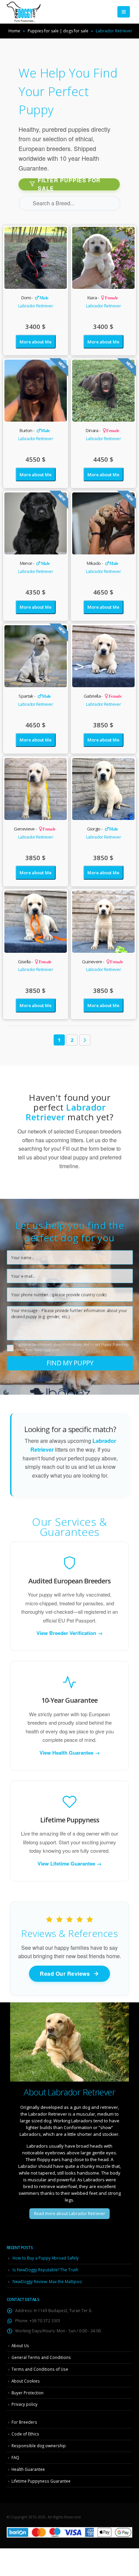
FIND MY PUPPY (70, 1363)
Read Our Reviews (65, 1974)
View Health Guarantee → (70, 1753)
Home (14, 31)
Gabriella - (103, 696)
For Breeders (24, 2422)
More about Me (35, 342)
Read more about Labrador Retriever (70, 2214)
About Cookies (26, 2381)
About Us (20, 2345)
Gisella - (35, 962)
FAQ (15, 2457)
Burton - (35, 430)
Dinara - (102, 430)
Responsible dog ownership (39, 2446)
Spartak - (35, 696)
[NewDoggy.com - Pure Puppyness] (24, 12)
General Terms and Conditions (41, 2357)
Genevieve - (35, 829)
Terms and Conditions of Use (40, 2369)
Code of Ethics (25, 2434)
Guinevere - (102, 962)
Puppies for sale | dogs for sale (58, 31)
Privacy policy (24, 2404)
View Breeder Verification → (69, 1633)
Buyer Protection (27, 2393)
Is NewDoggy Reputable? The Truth (45, 2270)
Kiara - (103, 298)
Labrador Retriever (36, 306)
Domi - (35, 298)
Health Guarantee (28, 2469)
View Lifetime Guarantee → (69, 1864)
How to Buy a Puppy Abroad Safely (46, 2258)
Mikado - (102, 563)
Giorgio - (103, 829)
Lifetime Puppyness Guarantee (41, 2481)
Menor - (35, 563)
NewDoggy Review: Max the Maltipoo (47, 2281)
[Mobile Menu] (124, 12)
